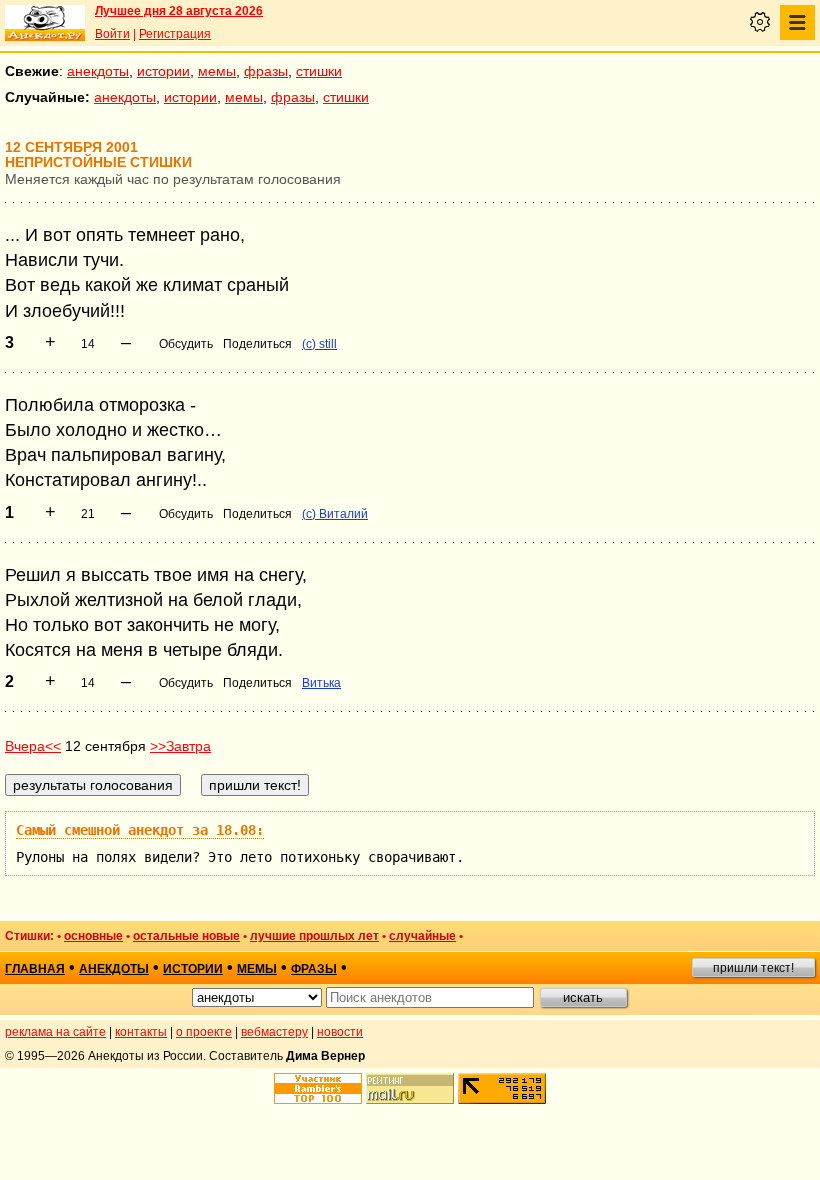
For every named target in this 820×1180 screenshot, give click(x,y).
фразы (266, 71)
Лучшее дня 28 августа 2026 (179, 11)
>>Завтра (180, 746)
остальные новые (186, 936)
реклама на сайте (55, 1032)
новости (340, 1032)
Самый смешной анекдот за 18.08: (140, 830)
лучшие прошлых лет (314, 936)
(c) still (319, 344)
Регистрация (175, 34)
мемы (217, 71)
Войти (112, 34)
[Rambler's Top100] (318, 1088)
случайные (422, 936)
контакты (141, 1032)
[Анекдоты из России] (45, 23)
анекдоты (98, 71)
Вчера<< (33, 746)
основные (93, 936)
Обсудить (186, 344)
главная (35, 969)
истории (163, 71)
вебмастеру (274, 1032)
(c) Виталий (335, 514)
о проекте (204, 1032)
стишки (319, 71)
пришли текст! (753, 968)
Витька (321, 683)
